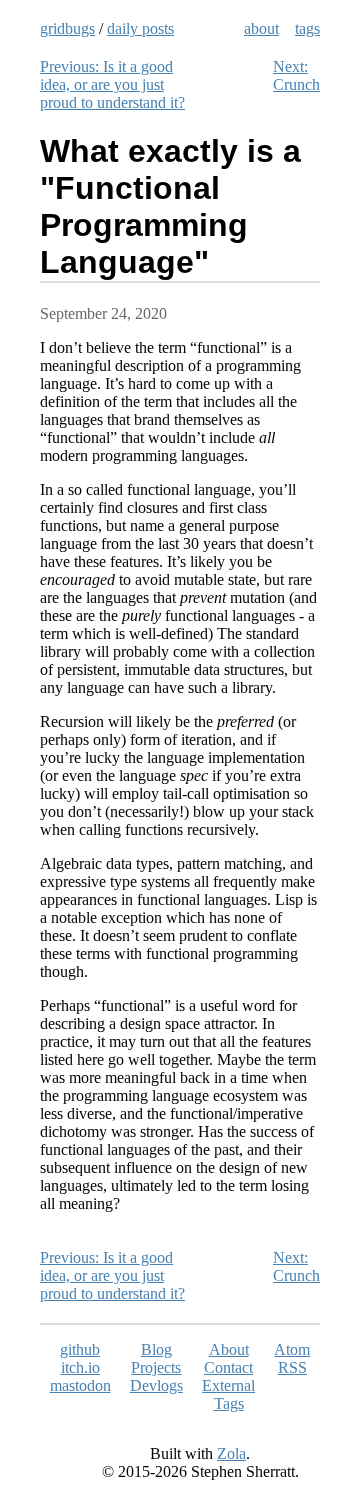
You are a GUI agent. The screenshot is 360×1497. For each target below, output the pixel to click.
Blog (156, 1349)
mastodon (80, 1385)
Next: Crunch (296, 75)
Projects (156, 1367)
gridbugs (67, 28)
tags (307, 28)
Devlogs (156, 1385)
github (80, 1349)
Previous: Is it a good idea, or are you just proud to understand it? (112, 84)
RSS (292, 1367)
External (228, 1385)
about (261, 28)
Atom (292, 1349)
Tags (229, 1403)
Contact (228, 1367)
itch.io (80, 1367)
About (229, 1349)
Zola (231, 1453)
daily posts (140, 28)
